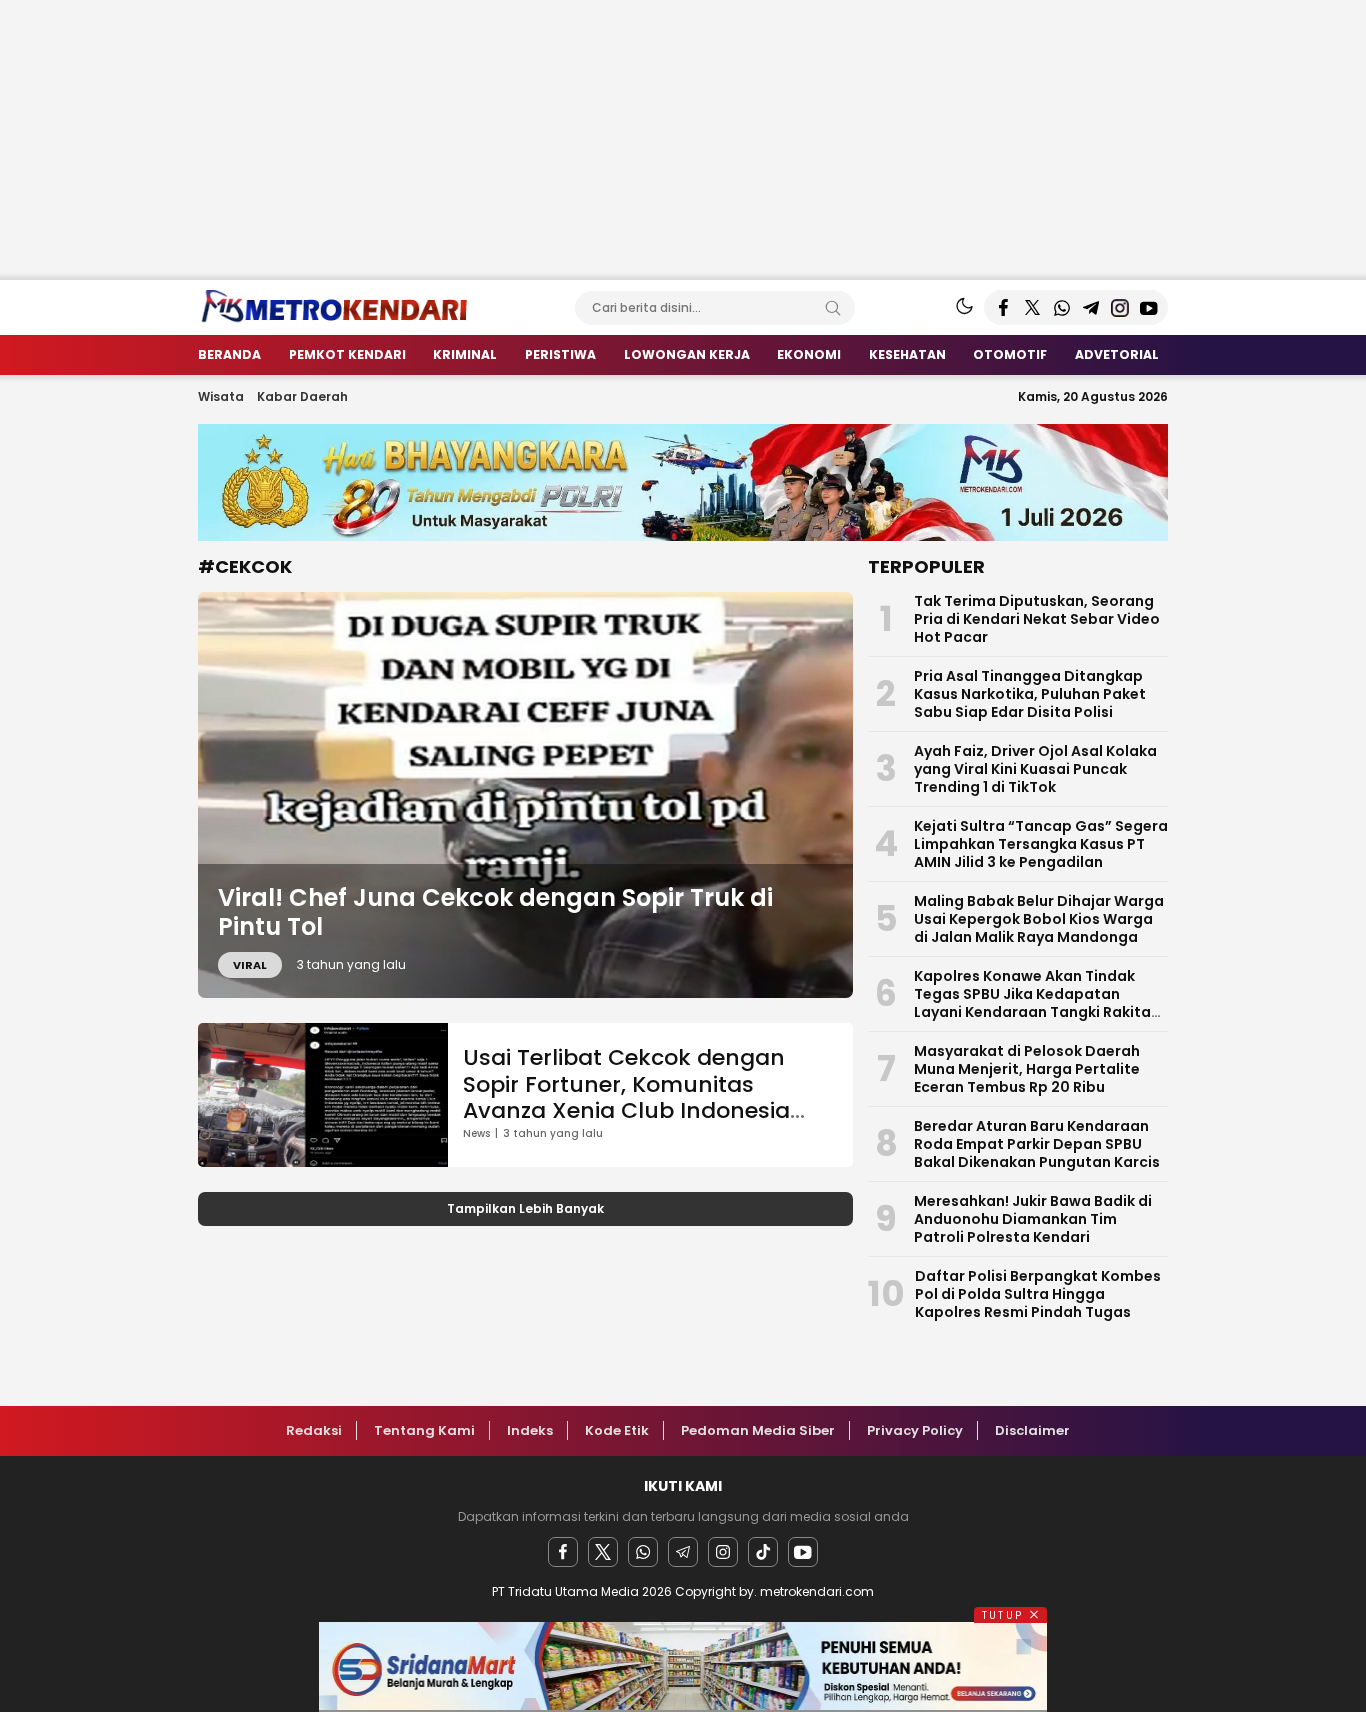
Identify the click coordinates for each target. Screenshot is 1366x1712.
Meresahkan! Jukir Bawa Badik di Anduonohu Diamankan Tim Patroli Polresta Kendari (1033, 1219)
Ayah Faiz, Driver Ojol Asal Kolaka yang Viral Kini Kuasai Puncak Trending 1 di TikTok (1035, 769)
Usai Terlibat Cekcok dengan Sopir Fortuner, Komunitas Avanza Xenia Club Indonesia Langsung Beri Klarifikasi (626, 1097)
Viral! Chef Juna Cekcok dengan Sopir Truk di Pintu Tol (495, 912)
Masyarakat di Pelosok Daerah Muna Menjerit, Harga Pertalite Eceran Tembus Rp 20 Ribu (1027, 1069)
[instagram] (723, 1552)
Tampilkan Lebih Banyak (525, 1208)
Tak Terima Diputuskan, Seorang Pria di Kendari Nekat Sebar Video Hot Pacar (1037, 619)
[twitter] (603, 1552)
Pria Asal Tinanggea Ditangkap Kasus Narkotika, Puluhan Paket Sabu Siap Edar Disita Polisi (1030, 694)
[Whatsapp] (643, 1552)
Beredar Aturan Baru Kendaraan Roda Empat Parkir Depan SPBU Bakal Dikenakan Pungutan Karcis (1037, 1144)
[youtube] (803, 1552)
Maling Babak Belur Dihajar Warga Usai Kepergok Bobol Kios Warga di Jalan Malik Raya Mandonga (1039, 919)
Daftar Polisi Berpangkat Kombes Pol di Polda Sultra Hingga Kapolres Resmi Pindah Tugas (1038, 1294)
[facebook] (563, 1552)
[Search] (833, 308)
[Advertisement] (600, 140)
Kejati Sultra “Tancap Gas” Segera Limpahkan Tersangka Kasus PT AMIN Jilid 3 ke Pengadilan (1041, 844)
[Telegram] (683, 1552)
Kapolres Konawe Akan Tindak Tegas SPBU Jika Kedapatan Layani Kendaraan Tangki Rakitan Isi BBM (1037, 1003)
